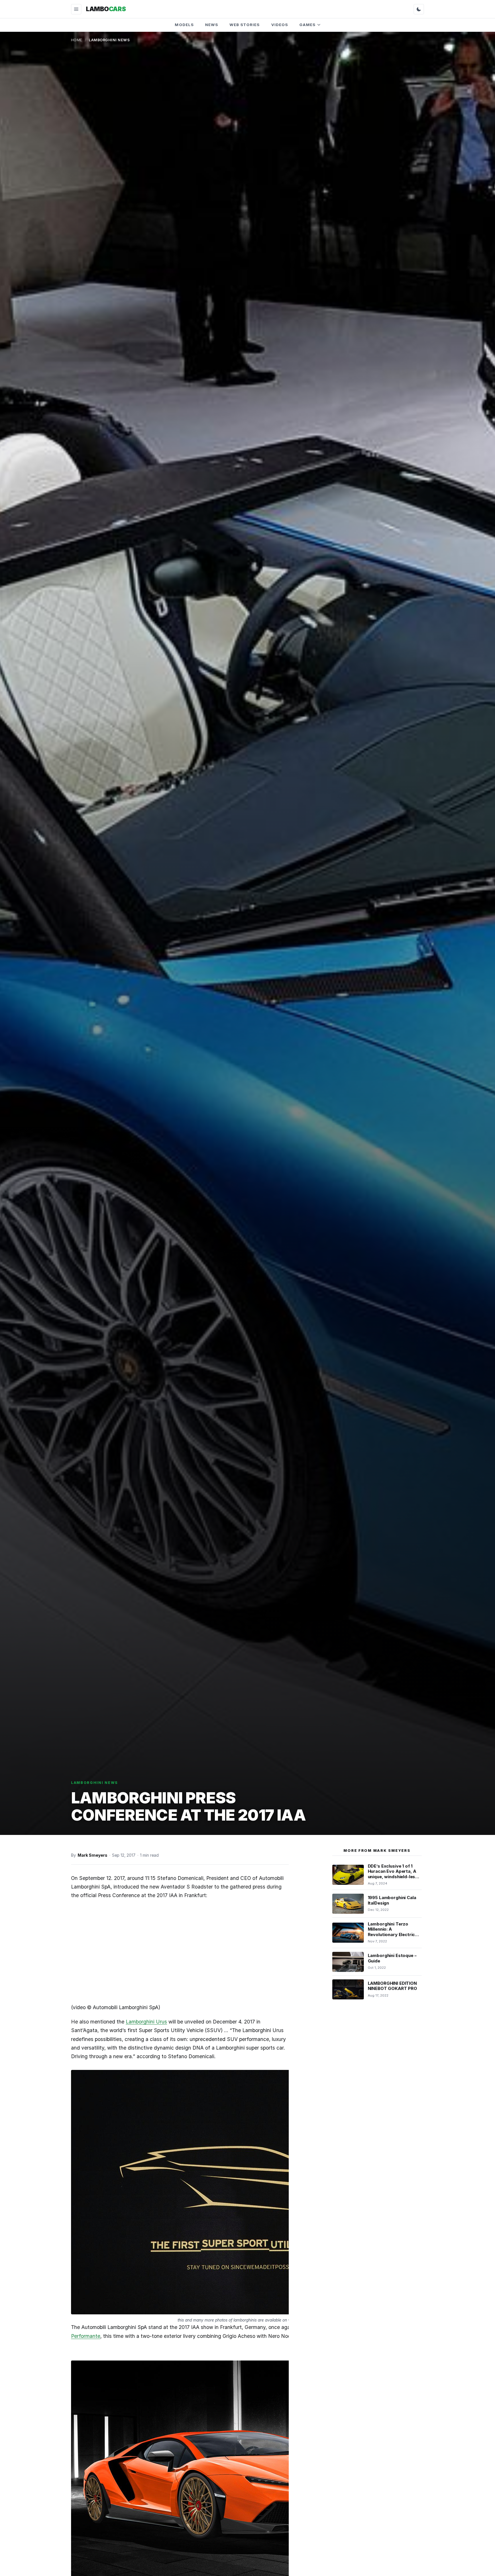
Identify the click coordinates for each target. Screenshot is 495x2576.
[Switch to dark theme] (419, 9)
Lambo (106, 9)
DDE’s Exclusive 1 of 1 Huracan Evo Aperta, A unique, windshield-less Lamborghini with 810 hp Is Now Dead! (394, 1877)
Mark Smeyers (93, 1855)
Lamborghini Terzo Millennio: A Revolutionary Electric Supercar (391, 1932)
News (212, 25)
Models (184, 25)
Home (77, 40)
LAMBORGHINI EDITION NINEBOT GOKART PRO (392, 1986)
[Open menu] (76, 9)
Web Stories (245, 25)
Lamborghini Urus (146, 2022)
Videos (280, 25)
